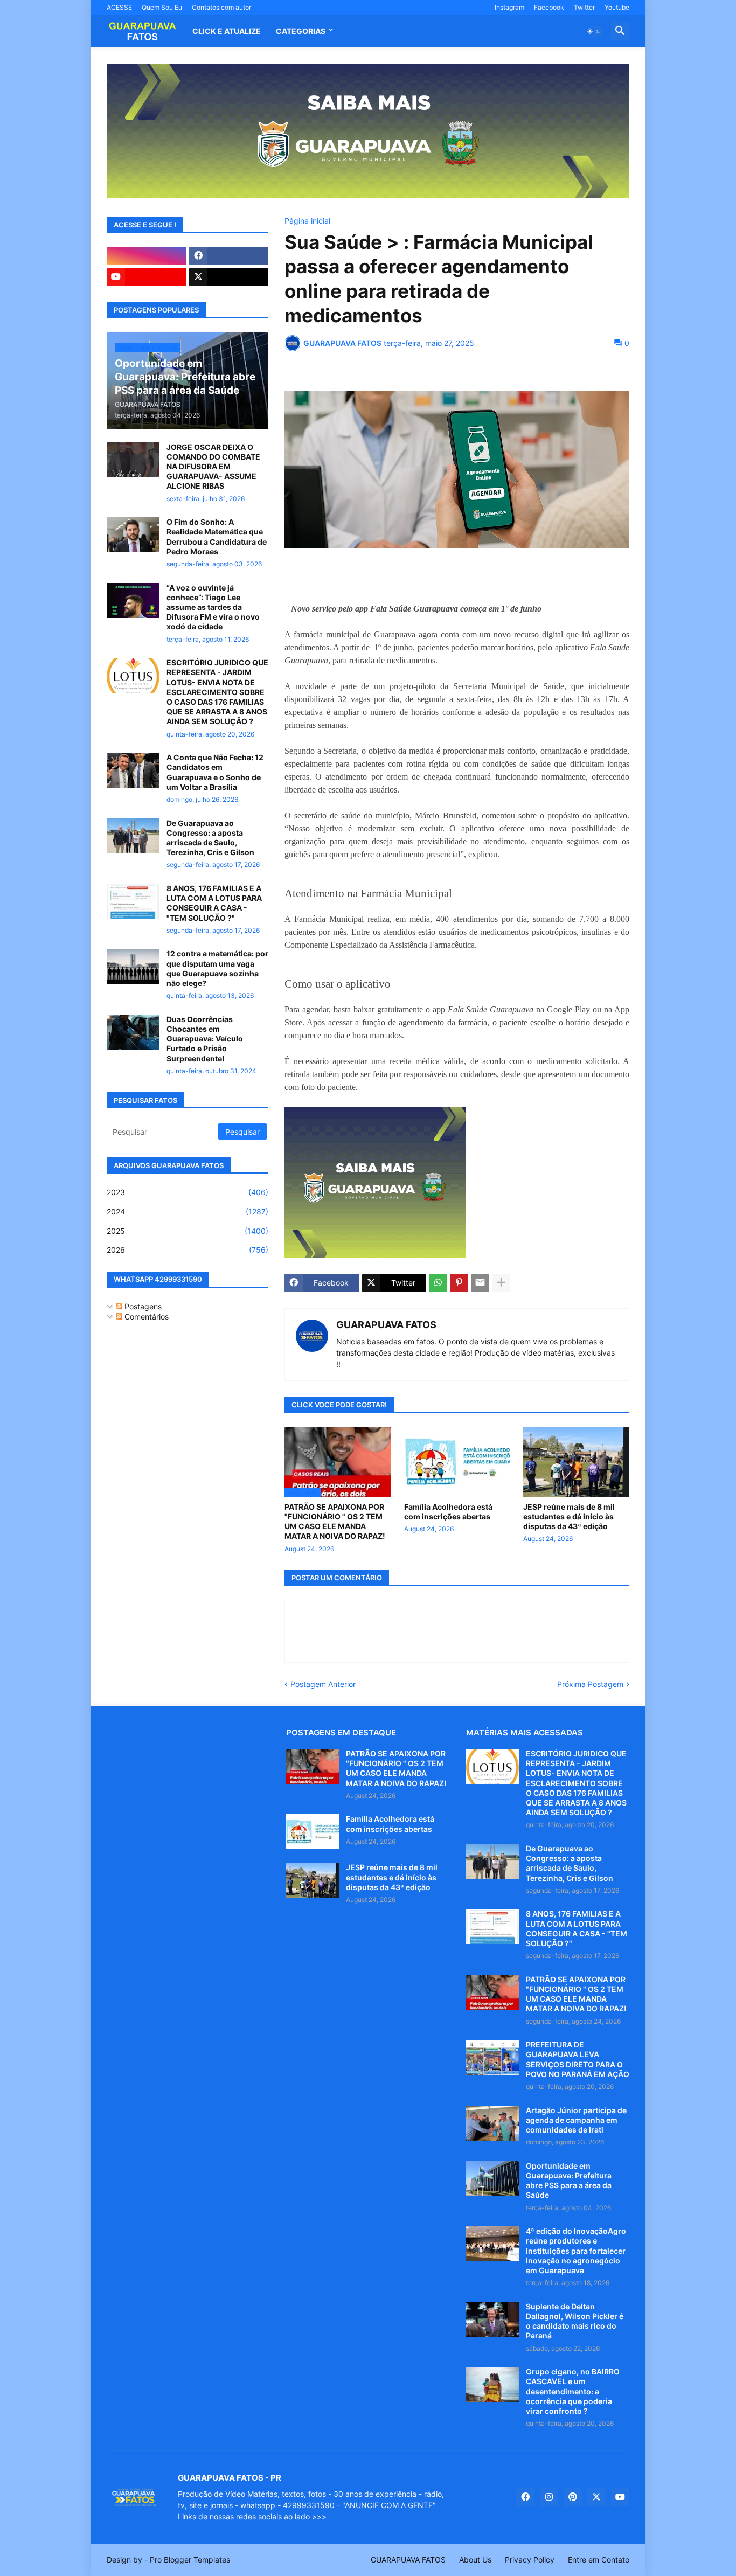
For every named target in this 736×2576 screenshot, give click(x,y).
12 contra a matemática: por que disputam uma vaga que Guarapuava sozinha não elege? (217, 968)
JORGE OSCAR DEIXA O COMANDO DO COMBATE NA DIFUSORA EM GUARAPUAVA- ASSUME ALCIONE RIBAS (213, 467)
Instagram (509, 7)
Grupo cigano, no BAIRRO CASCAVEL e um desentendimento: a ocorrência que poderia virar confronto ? (573, 2391)
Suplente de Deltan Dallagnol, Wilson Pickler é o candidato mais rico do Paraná (575, 2321)
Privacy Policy (530, 2560)
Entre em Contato (599, 2560)
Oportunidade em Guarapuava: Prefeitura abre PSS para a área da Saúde (569, 2181)
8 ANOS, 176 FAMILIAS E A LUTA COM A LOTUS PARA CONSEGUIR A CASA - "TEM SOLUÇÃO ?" (214, 903)
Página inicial (307, 221)
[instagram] (147, 256)
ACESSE (119, 7)
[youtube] (147, 277)
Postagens (142, 1306)
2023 (188, 1192)
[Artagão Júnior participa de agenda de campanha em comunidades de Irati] (492, 2123)
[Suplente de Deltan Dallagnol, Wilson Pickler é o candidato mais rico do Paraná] (492, 2319)
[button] (594, 31)
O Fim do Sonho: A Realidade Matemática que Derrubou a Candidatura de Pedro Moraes (217, 537)
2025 (188, 1231)
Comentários (145, 1317)
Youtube (617, 7)
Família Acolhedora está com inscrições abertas (448, 1512)
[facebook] (229, 256)
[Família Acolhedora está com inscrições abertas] (457, 1462)
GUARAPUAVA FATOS (386, 1325)
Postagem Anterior (323, 1684)
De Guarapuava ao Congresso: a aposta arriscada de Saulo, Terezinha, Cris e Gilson (210, 838)
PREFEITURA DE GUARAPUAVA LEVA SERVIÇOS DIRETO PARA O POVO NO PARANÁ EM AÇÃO (578, 2059)
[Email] (480, 1283)
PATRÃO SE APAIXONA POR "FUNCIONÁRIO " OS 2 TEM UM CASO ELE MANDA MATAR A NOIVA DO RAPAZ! (335, 1522)
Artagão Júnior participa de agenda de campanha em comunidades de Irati (576, 2120)
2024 (188, 1211)
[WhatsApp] (438, 1283)
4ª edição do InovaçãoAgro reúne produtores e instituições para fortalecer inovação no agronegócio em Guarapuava (576, 2251)
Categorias (301, 31)
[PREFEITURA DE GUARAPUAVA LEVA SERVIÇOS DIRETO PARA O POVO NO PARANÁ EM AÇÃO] (492, 2057)
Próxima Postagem (590, 1684)
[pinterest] (573, 2497)
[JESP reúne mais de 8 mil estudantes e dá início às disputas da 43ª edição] (576, 1462)
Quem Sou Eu (162, 7)
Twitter (584, 7)
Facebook (549, 7)
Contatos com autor (221, 7)
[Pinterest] (459, 1283)
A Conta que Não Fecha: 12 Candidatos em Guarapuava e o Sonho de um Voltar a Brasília (215, 772)
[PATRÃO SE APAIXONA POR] (313, 1766)
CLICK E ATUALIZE (227, 31)
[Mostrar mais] (501, 1283)
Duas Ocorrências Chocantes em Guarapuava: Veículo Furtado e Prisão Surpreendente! (205, 1039)
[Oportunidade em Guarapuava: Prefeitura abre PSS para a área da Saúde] (492, 2179)
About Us (475, 2560)
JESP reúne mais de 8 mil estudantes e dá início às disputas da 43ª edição (569, 1516)
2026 (188, 1250)
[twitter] (229, 277)
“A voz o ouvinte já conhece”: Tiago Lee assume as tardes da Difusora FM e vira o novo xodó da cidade (213, 607)
